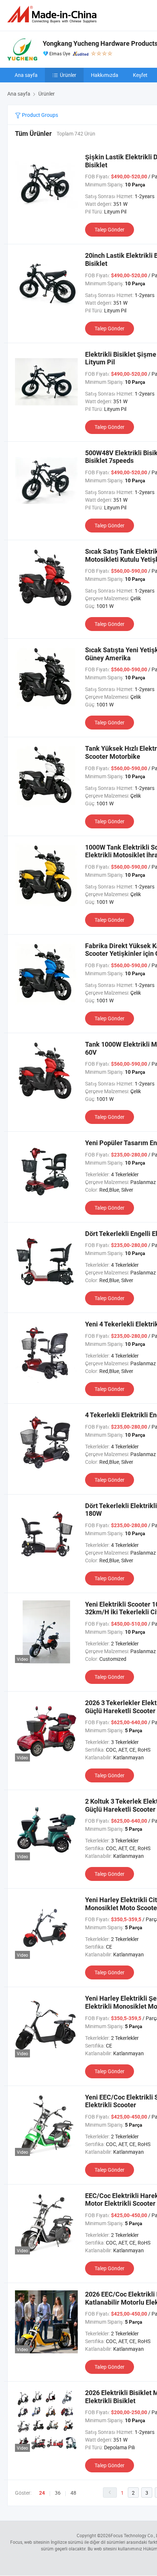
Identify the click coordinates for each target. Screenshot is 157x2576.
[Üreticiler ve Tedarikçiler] (53, 14)
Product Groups (39, 115)
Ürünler (68, 75)
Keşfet (140, 75)
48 (73, 2493)
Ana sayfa (26, 75)
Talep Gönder (110, 229)
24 (42, 2493)
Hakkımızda (105, 75)
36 (58, 2493)
